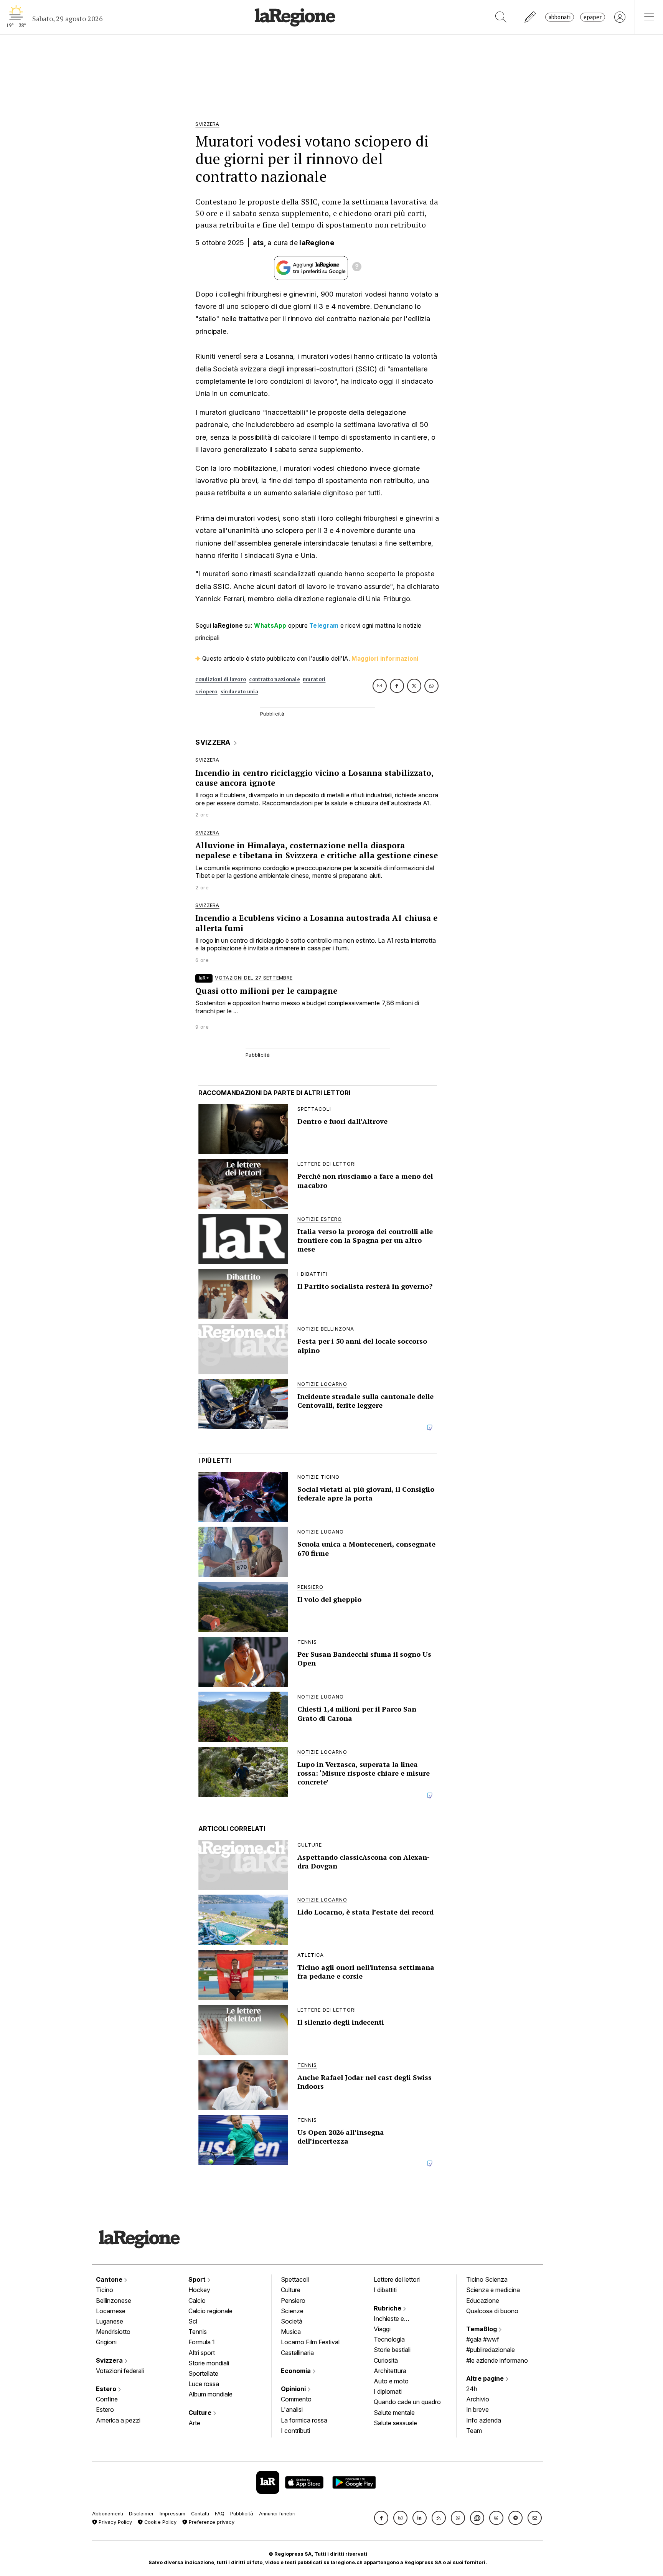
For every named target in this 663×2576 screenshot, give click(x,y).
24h (472, 2389)
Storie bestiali (392, 2350)
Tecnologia (389, 2339)
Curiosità (386, 2360)
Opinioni (294, 2389)
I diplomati (388, 2391)
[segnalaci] (530, 17)
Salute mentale (394, 2413)
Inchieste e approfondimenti (396, 2319)
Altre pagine (486, 2378)
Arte (194, 2423)
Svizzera (110, 2360)
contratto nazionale (274, 679)
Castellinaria (297, 2353)
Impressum (172, 2514)
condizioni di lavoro (221, 679)
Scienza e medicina (493, 2290)
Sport (198, 2279)
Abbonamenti (108, 2514)
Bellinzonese (114, 2301)
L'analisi (292, 2409)
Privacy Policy (115, 2522)
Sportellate (203, 2373)
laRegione (317, 243)
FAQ (220, 2514)
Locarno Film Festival (310, 2342)
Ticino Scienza (487, 2279)
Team (474, 2431)
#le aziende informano (497, 2360)
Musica (291, 2332)
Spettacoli (295, 2279)
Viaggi (382, 2329)
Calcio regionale (210, 2311)
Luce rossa (204, 2384)
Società (292, 2321)
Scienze (292, 2311)
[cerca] (501, 17)
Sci (193, 2321)
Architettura (390, 2371)
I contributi (295, 2431)
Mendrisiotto (113, 2332)
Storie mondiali (209, 2363)
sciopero (206, 692)
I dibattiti (385, 2290)
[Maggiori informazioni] (357, 268)
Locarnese (111, 2311)
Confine (107, 2399)
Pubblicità (242, 2514)
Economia (297, 2371)
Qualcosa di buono (492, 2311)
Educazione (483, 2301)
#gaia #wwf (483, 2339)
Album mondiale (210, 2394)
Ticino (105, 2290)
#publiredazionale (491, 2350)
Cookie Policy (160, 2522)
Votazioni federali (120, 2371)
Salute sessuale (395, 2423)
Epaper (593, 17)
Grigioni (106, 2342)
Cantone (110, 2279)
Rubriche (388, 2308)
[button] (381, 2518)
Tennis (198, 2332)
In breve (477, 2409)
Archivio (478, 2399)
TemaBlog (482, 2329)
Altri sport (202, 2353)
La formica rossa (304, 2420)
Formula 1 (202, 2342)
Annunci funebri (277, 2514)
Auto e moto (391, 2381)
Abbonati (560, 17)
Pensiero (293, 2301)
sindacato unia (239, 692)
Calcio (197, 2301)
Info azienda (484, 2420)
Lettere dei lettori (397, 2279)
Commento (296, 2399)
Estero (107, 2389)
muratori (314, 679)
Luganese (110, 2321)
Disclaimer (141, 2514)
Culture (201, 2413)
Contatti (200, 2514)
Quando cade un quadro (407, 2402)
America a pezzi (118, 2420)
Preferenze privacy (211, 2522)
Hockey (199, 2290)
